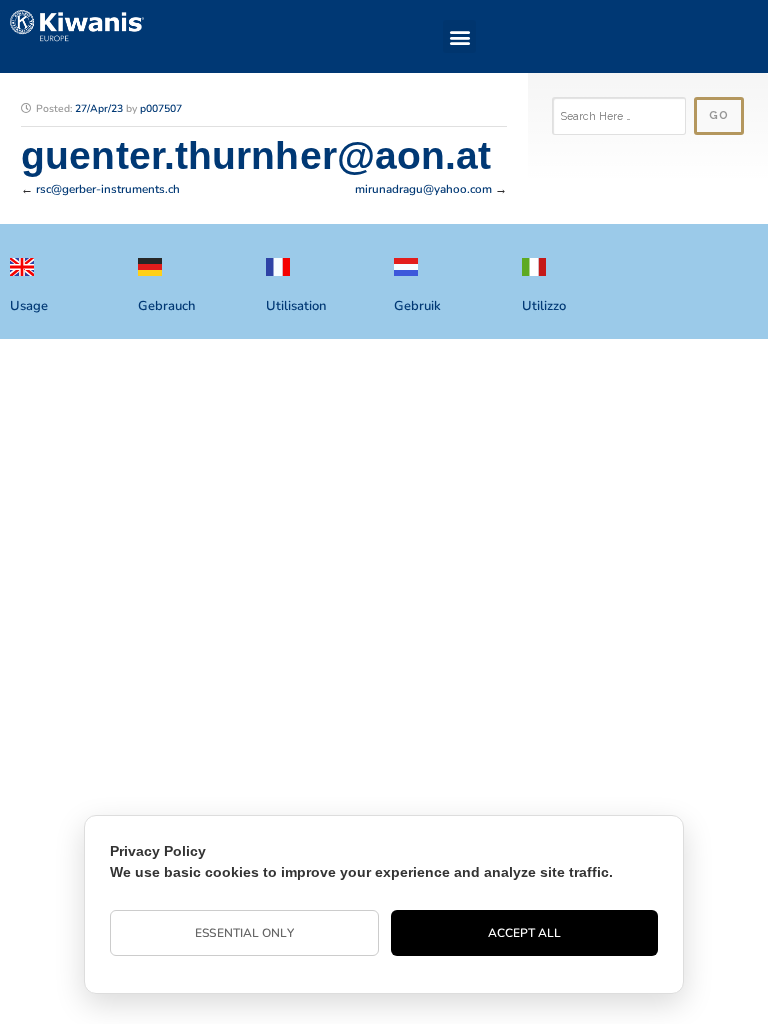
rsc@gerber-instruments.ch (108, 189)
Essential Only (244, 933)
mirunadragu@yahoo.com (423, 189)
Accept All (525, 933)
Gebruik (417, 306)
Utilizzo (544, 306)
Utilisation (296, 306)
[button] (459, 36)
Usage (29, 306)
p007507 (161, 108)
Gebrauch (166, 306)
